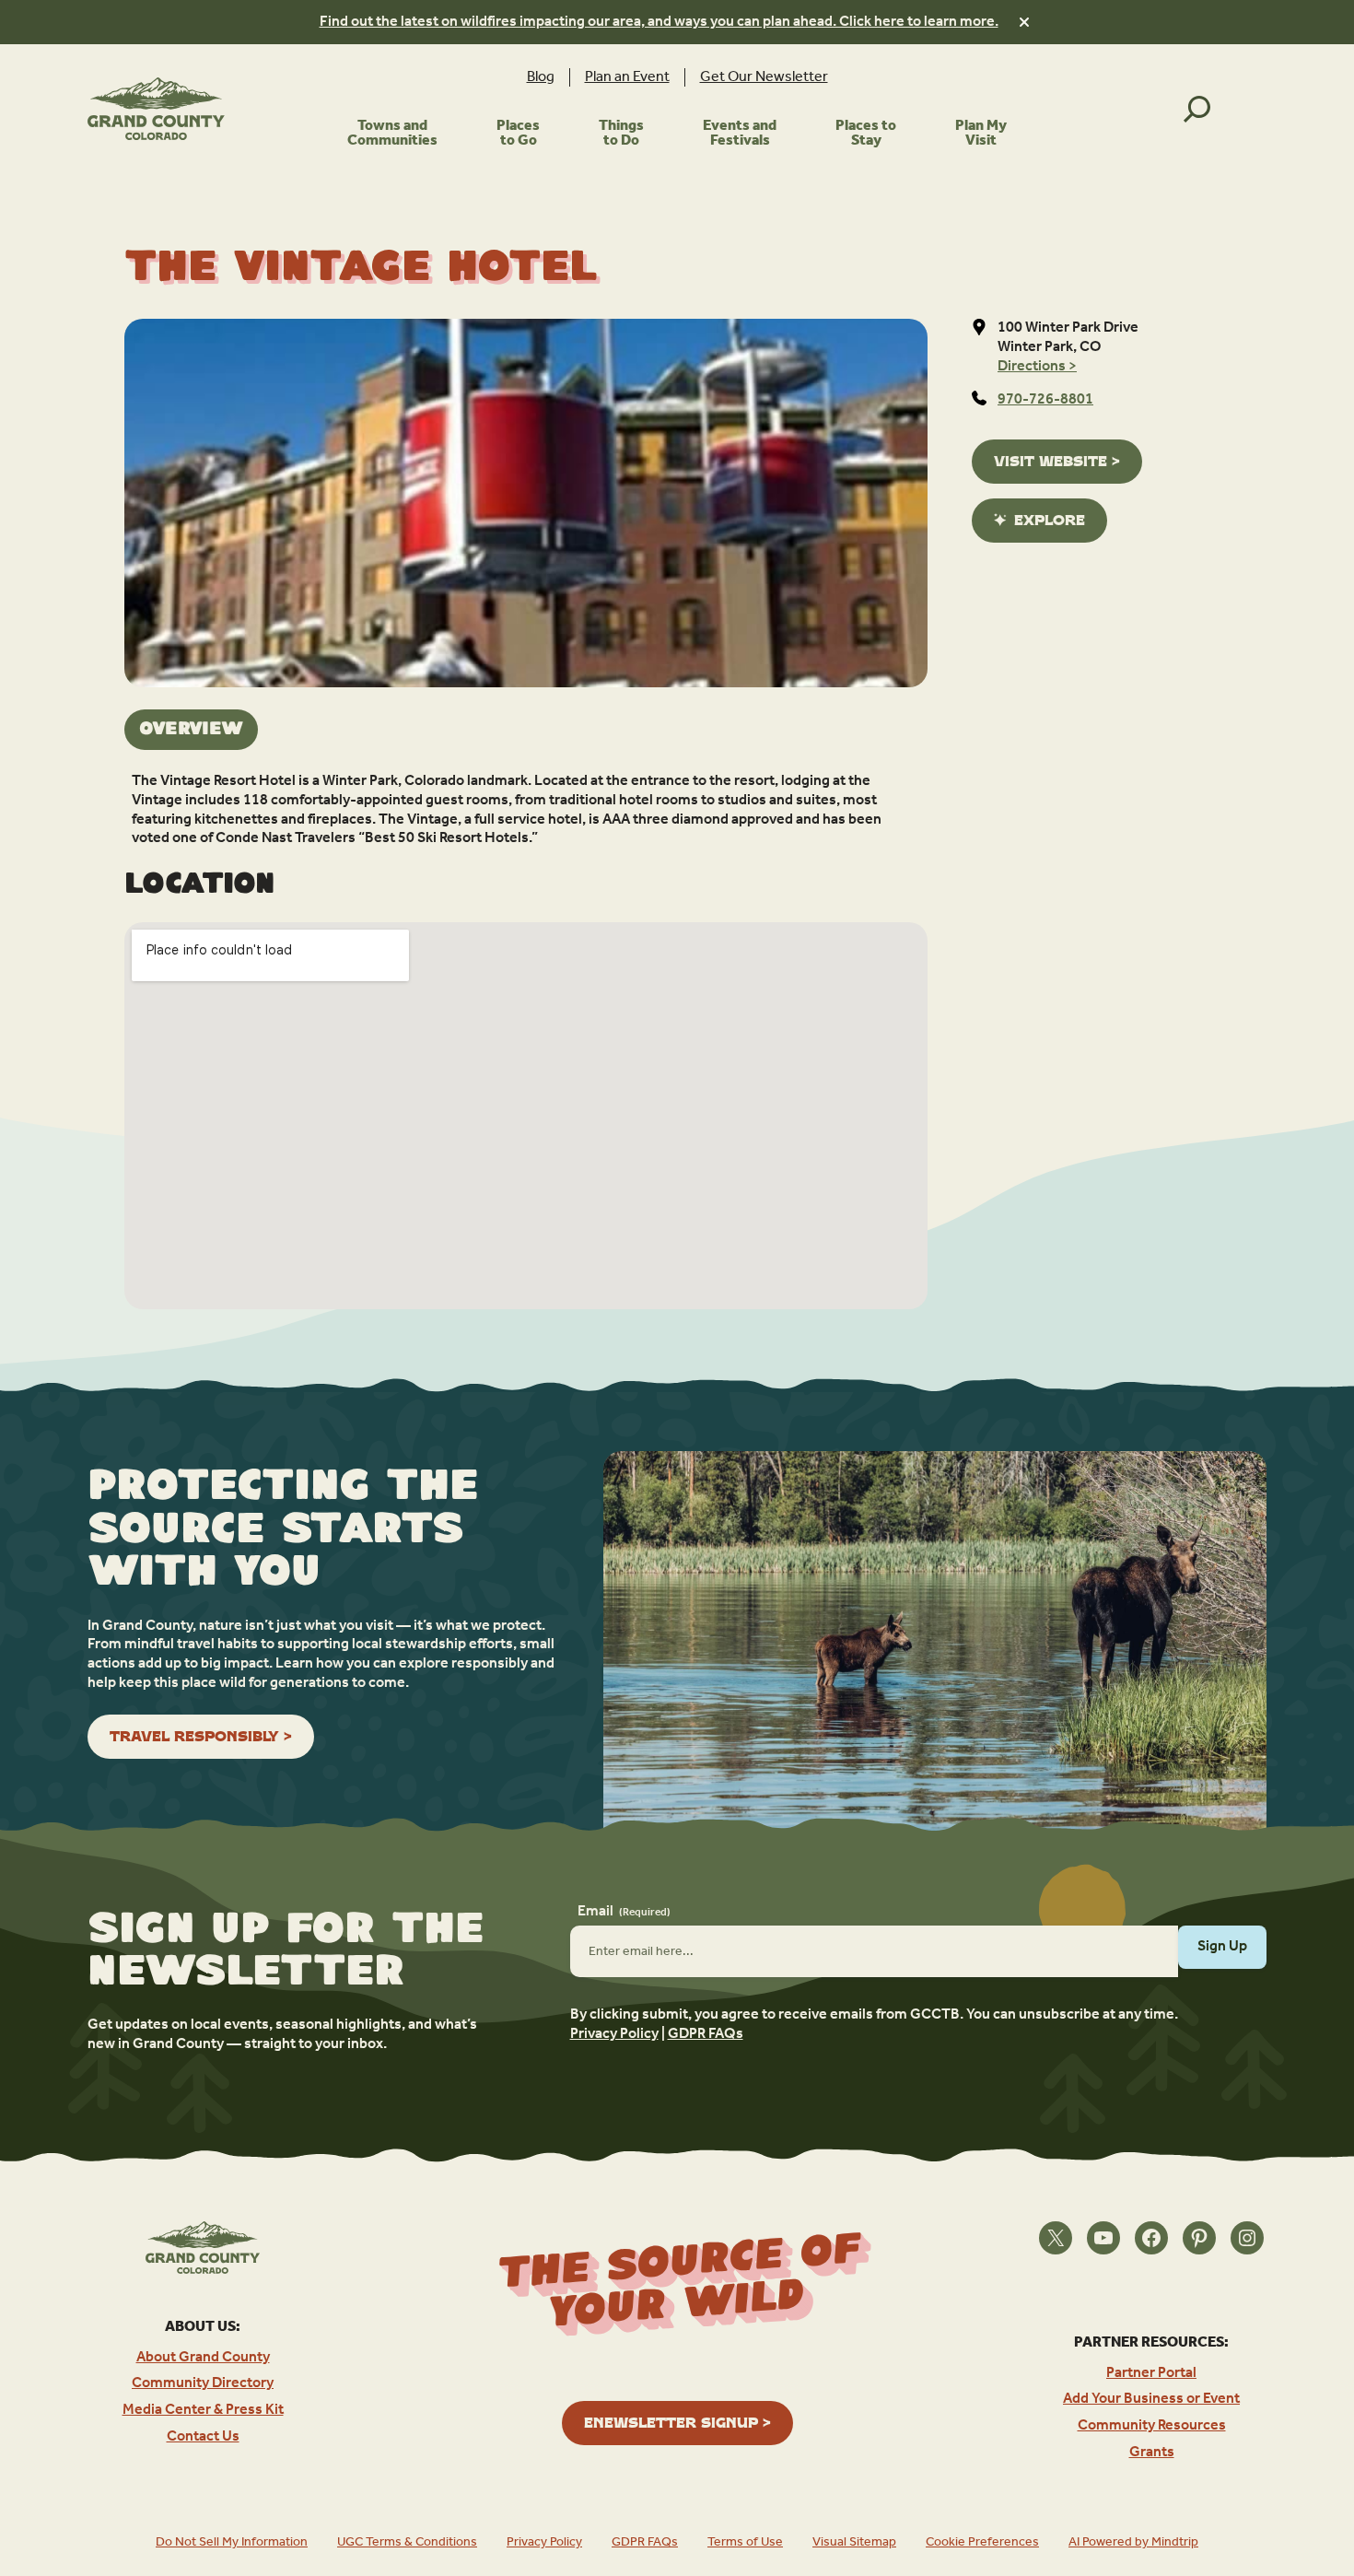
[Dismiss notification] (1024, 22)
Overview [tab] (191, 729)
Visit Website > (1057, 461)
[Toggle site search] (1197, 109)
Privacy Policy (614, 2034)
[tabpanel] (526, 810)
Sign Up (1222, 1946)
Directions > (1037, 367)
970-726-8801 (1045, 400)
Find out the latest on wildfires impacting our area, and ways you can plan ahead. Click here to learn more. (659, 22)
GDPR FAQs (706, 2034)
